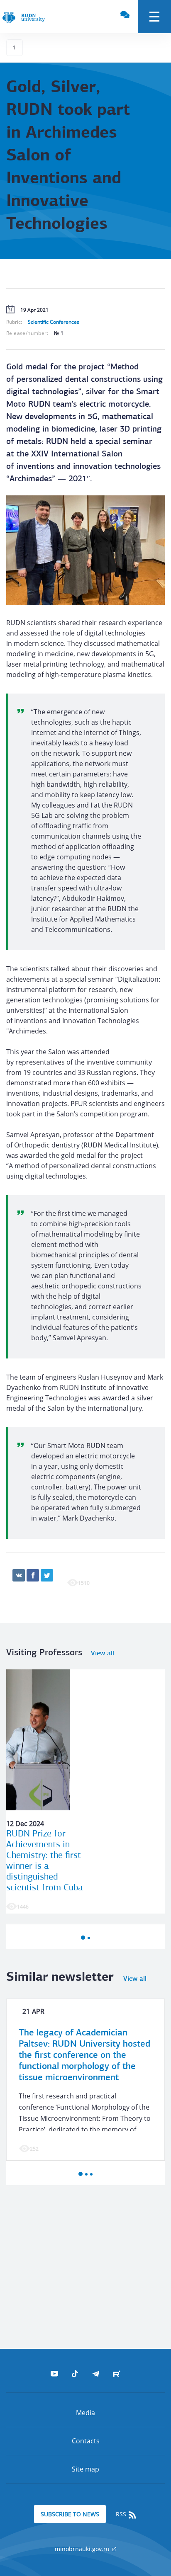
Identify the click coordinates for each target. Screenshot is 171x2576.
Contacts (86, 2441)
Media (85, 2413)
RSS (122, 2514)
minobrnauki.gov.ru (83, 2549)
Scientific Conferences (54, 322)
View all (103, 1654)
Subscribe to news (70, 2514)
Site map (85, 2469)
